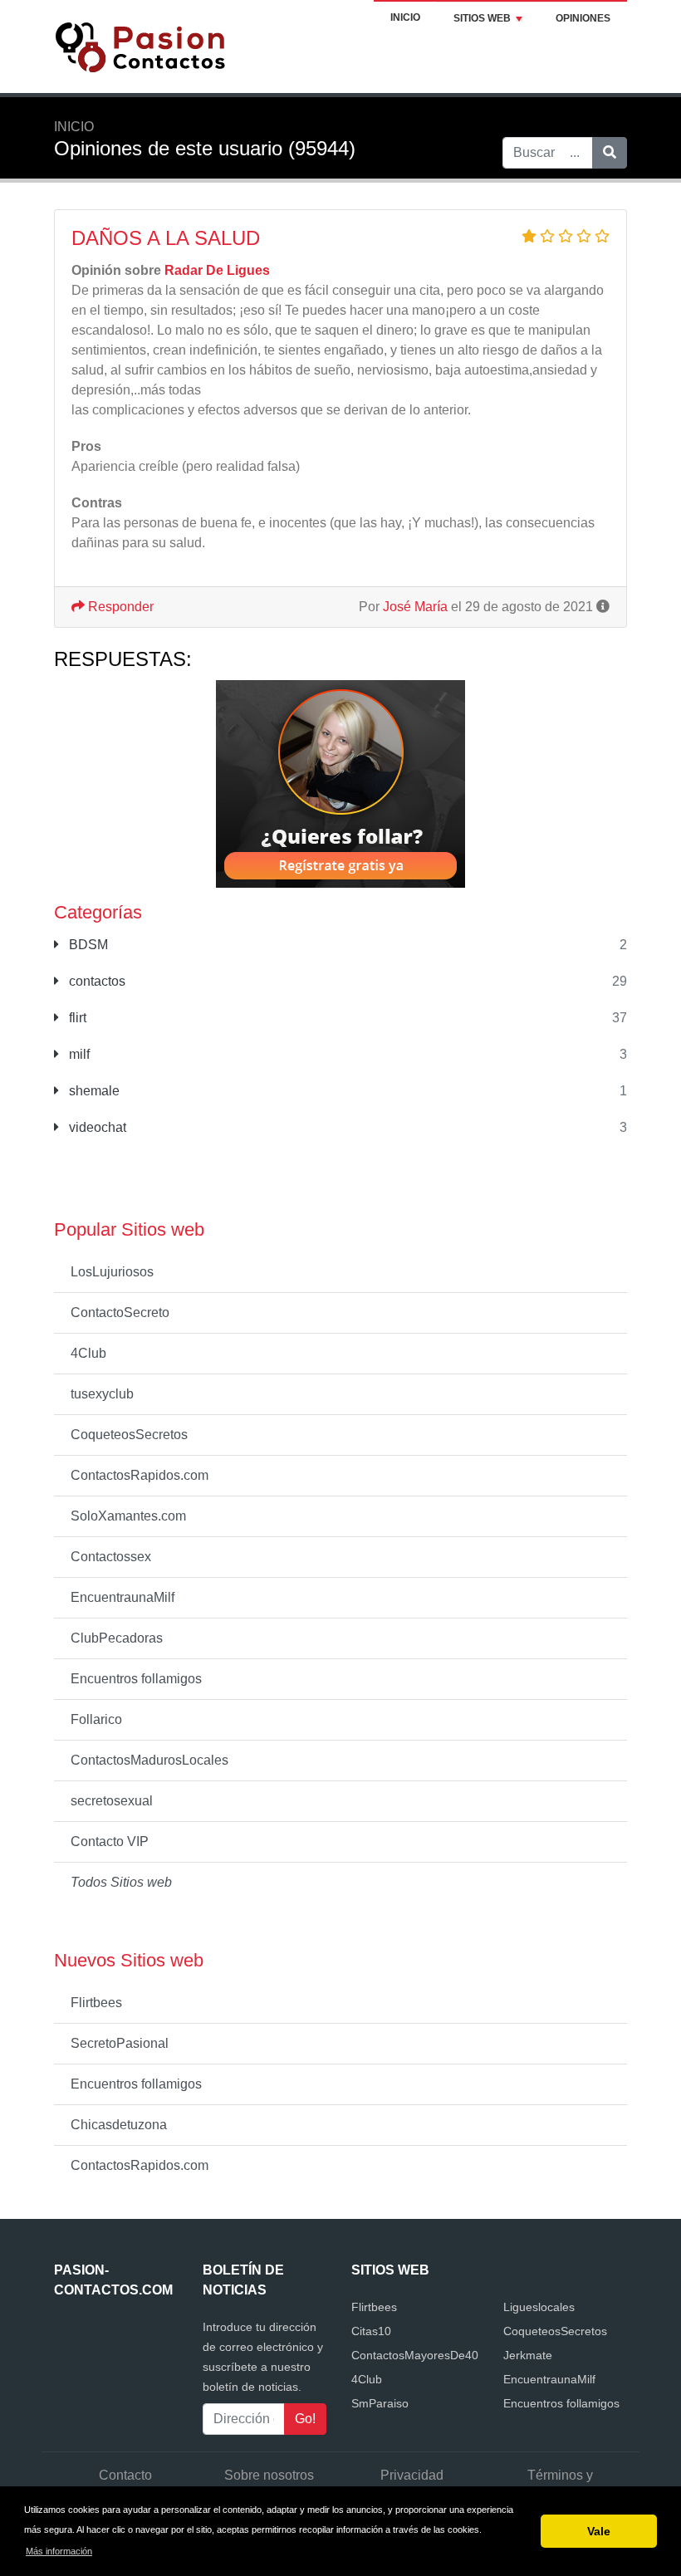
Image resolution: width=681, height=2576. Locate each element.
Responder (119, 607)
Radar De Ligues (217, 270)
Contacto (125, 2475)
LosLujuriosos (112, 1272)
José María (415, 607)
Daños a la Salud (166, 238)
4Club (88, 1353)
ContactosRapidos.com (140, 1475)
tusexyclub (102, 1394)
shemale (93, 1091)
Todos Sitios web (121, 1882)
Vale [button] (599, 2531)
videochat (96, 1127)
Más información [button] (59, 2551)
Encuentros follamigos (136, 1679)
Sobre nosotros (269, 2475)
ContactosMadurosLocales (149, 1760)
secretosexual (112, 1801)
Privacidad (412, 2475)
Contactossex (111, 1557)
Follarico (96, 1719)
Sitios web (482, 18)
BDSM (87, 945)
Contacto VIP (110, 1841)
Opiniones (583, 18)
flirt (76, 1018)
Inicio (405, 17)
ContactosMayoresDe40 (415, 2355)
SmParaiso (380, 2403)
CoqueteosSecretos (129, 1435)
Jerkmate (528, 2355)
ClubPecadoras (117, 1638)
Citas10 (371, 2331)
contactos (96, 981)
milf (78, 1054)
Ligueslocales (539, 2307)
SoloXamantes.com (128, 1516)
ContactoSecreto (120, 1312)
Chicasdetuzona (119, 2125)
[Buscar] (610, 153)
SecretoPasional (120, 2043)
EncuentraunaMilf (122, 1597)
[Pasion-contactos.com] (158, 45)
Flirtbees (96, 2003)
